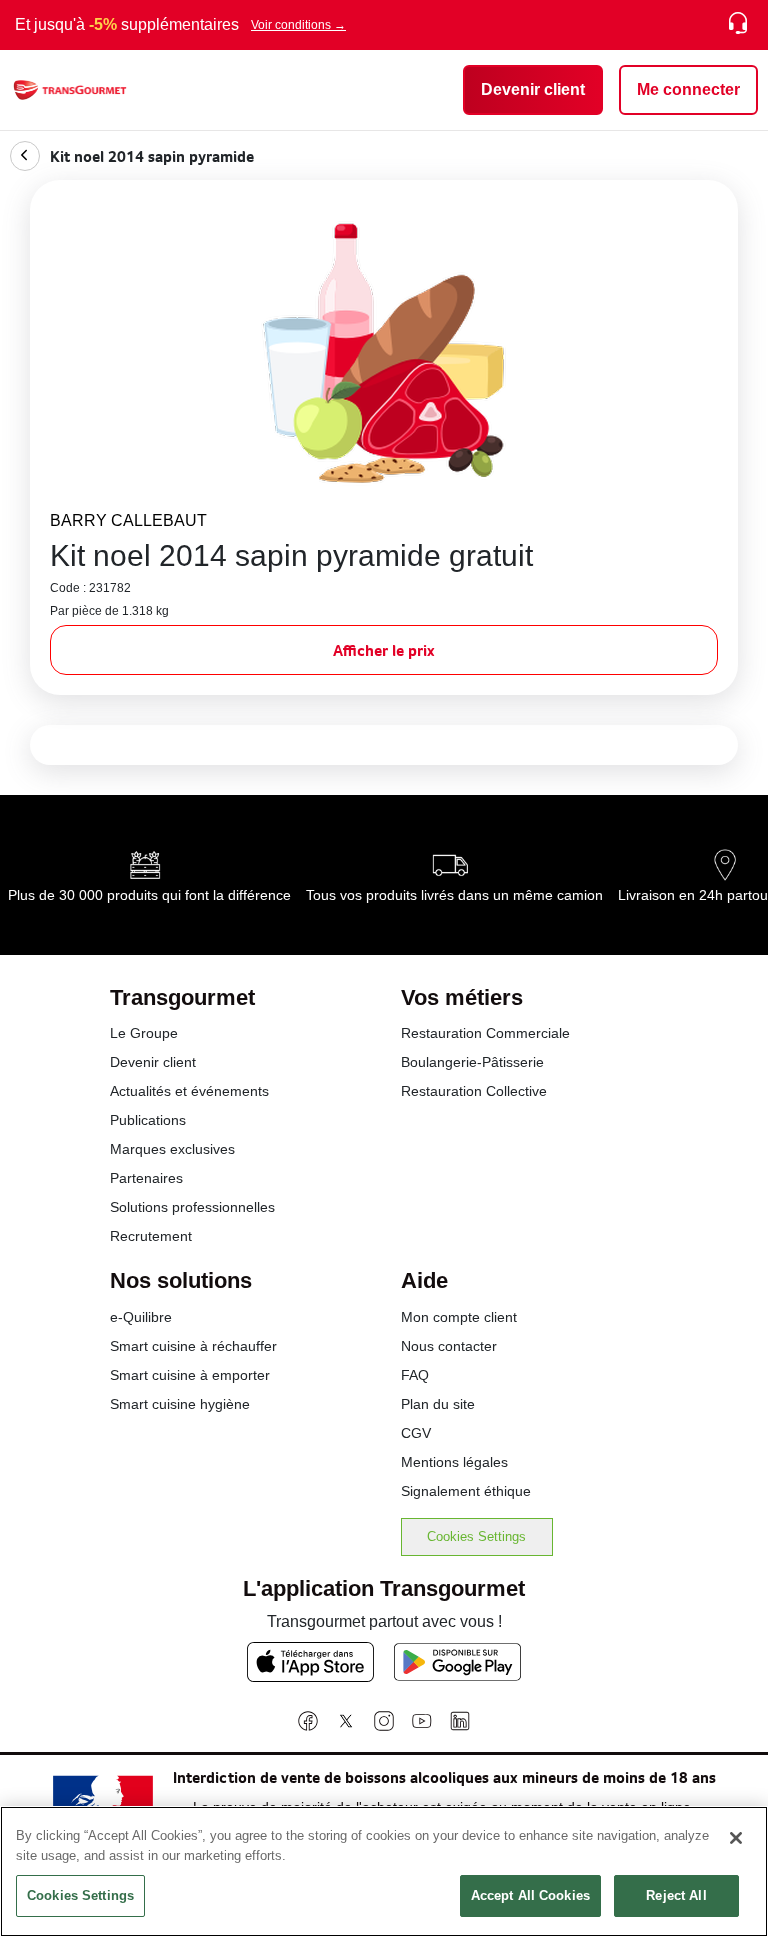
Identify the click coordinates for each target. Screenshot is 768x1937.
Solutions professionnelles (192, 1207)
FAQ (415, 1375)
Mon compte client (459, 1317)
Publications (148, 1120)
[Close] (736, 1838)
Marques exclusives (172, 1149)
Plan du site (438, 1404)
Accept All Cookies (530, 1895)
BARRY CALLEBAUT (128, 520)
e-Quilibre (141, 1317)
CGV (416, 1433)
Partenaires (146, 1178)
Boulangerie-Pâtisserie (472, 1062)
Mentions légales (454, 1462)
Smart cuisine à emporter (190, 1375)
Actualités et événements (189, 1091)
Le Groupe (144, 1033)
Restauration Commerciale (485, 1033)
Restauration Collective (474, 1091)
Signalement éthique (466, 1491)
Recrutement (151, 1236)
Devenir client (153, 1062)
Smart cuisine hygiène (180, 1404)
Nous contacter (449, 1346)
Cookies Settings (476, 1536)
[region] (384, 1871)
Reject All (676, 1895)
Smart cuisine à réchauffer (193, 1346)
